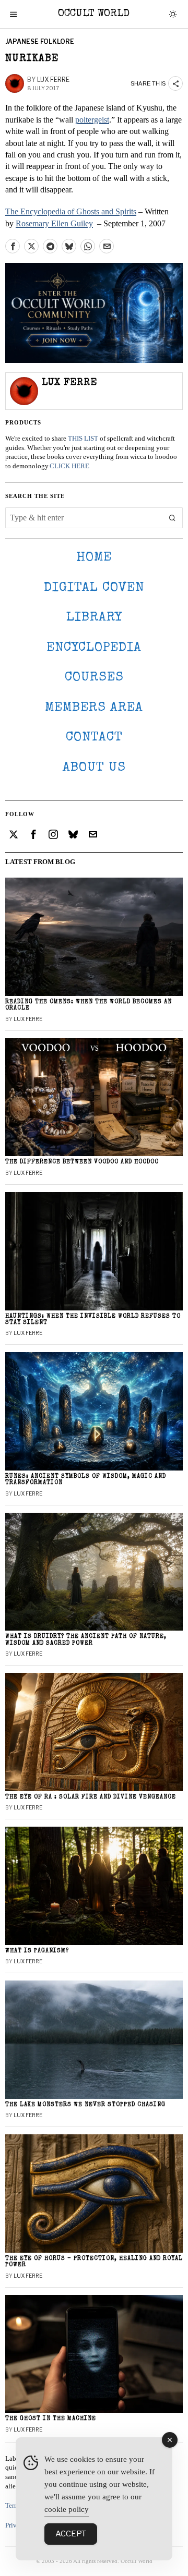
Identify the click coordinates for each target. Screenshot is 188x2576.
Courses (94, 678)
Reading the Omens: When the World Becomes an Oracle (89, 1005)
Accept (71, 2534)
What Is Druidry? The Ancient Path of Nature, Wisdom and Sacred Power (86, 1640)
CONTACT (94, 738)
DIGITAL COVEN (94, 588)
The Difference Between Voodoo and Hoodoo (82, 1162)
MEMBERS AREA (94, 708)
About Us (94, 768)
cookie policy (67, 2509)
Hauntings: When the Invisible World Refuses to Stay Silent (93, 1320)
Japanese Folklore (40, 41)
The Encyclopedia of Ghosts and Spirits (71, 211)
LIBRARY (94, 618)
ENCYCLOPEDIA (94, 648)
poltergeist (92, 120)
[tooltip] (13, 246)
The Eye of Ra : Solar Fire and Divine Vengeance (91, 1797)
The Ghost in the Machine (51, 2419)
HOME (94, 558)
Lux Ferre (53, 80)
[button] (172, 518)
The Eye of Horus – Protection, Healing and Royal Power (94, 2262)
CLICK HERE (69, 466)
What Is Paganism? (37, 1951)
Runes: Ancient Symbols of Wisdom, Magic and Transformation (86, 1480)
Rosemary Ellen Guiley (54, 223)
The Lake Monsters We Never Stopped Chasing (85, 2105)
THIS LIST (83, 439)
